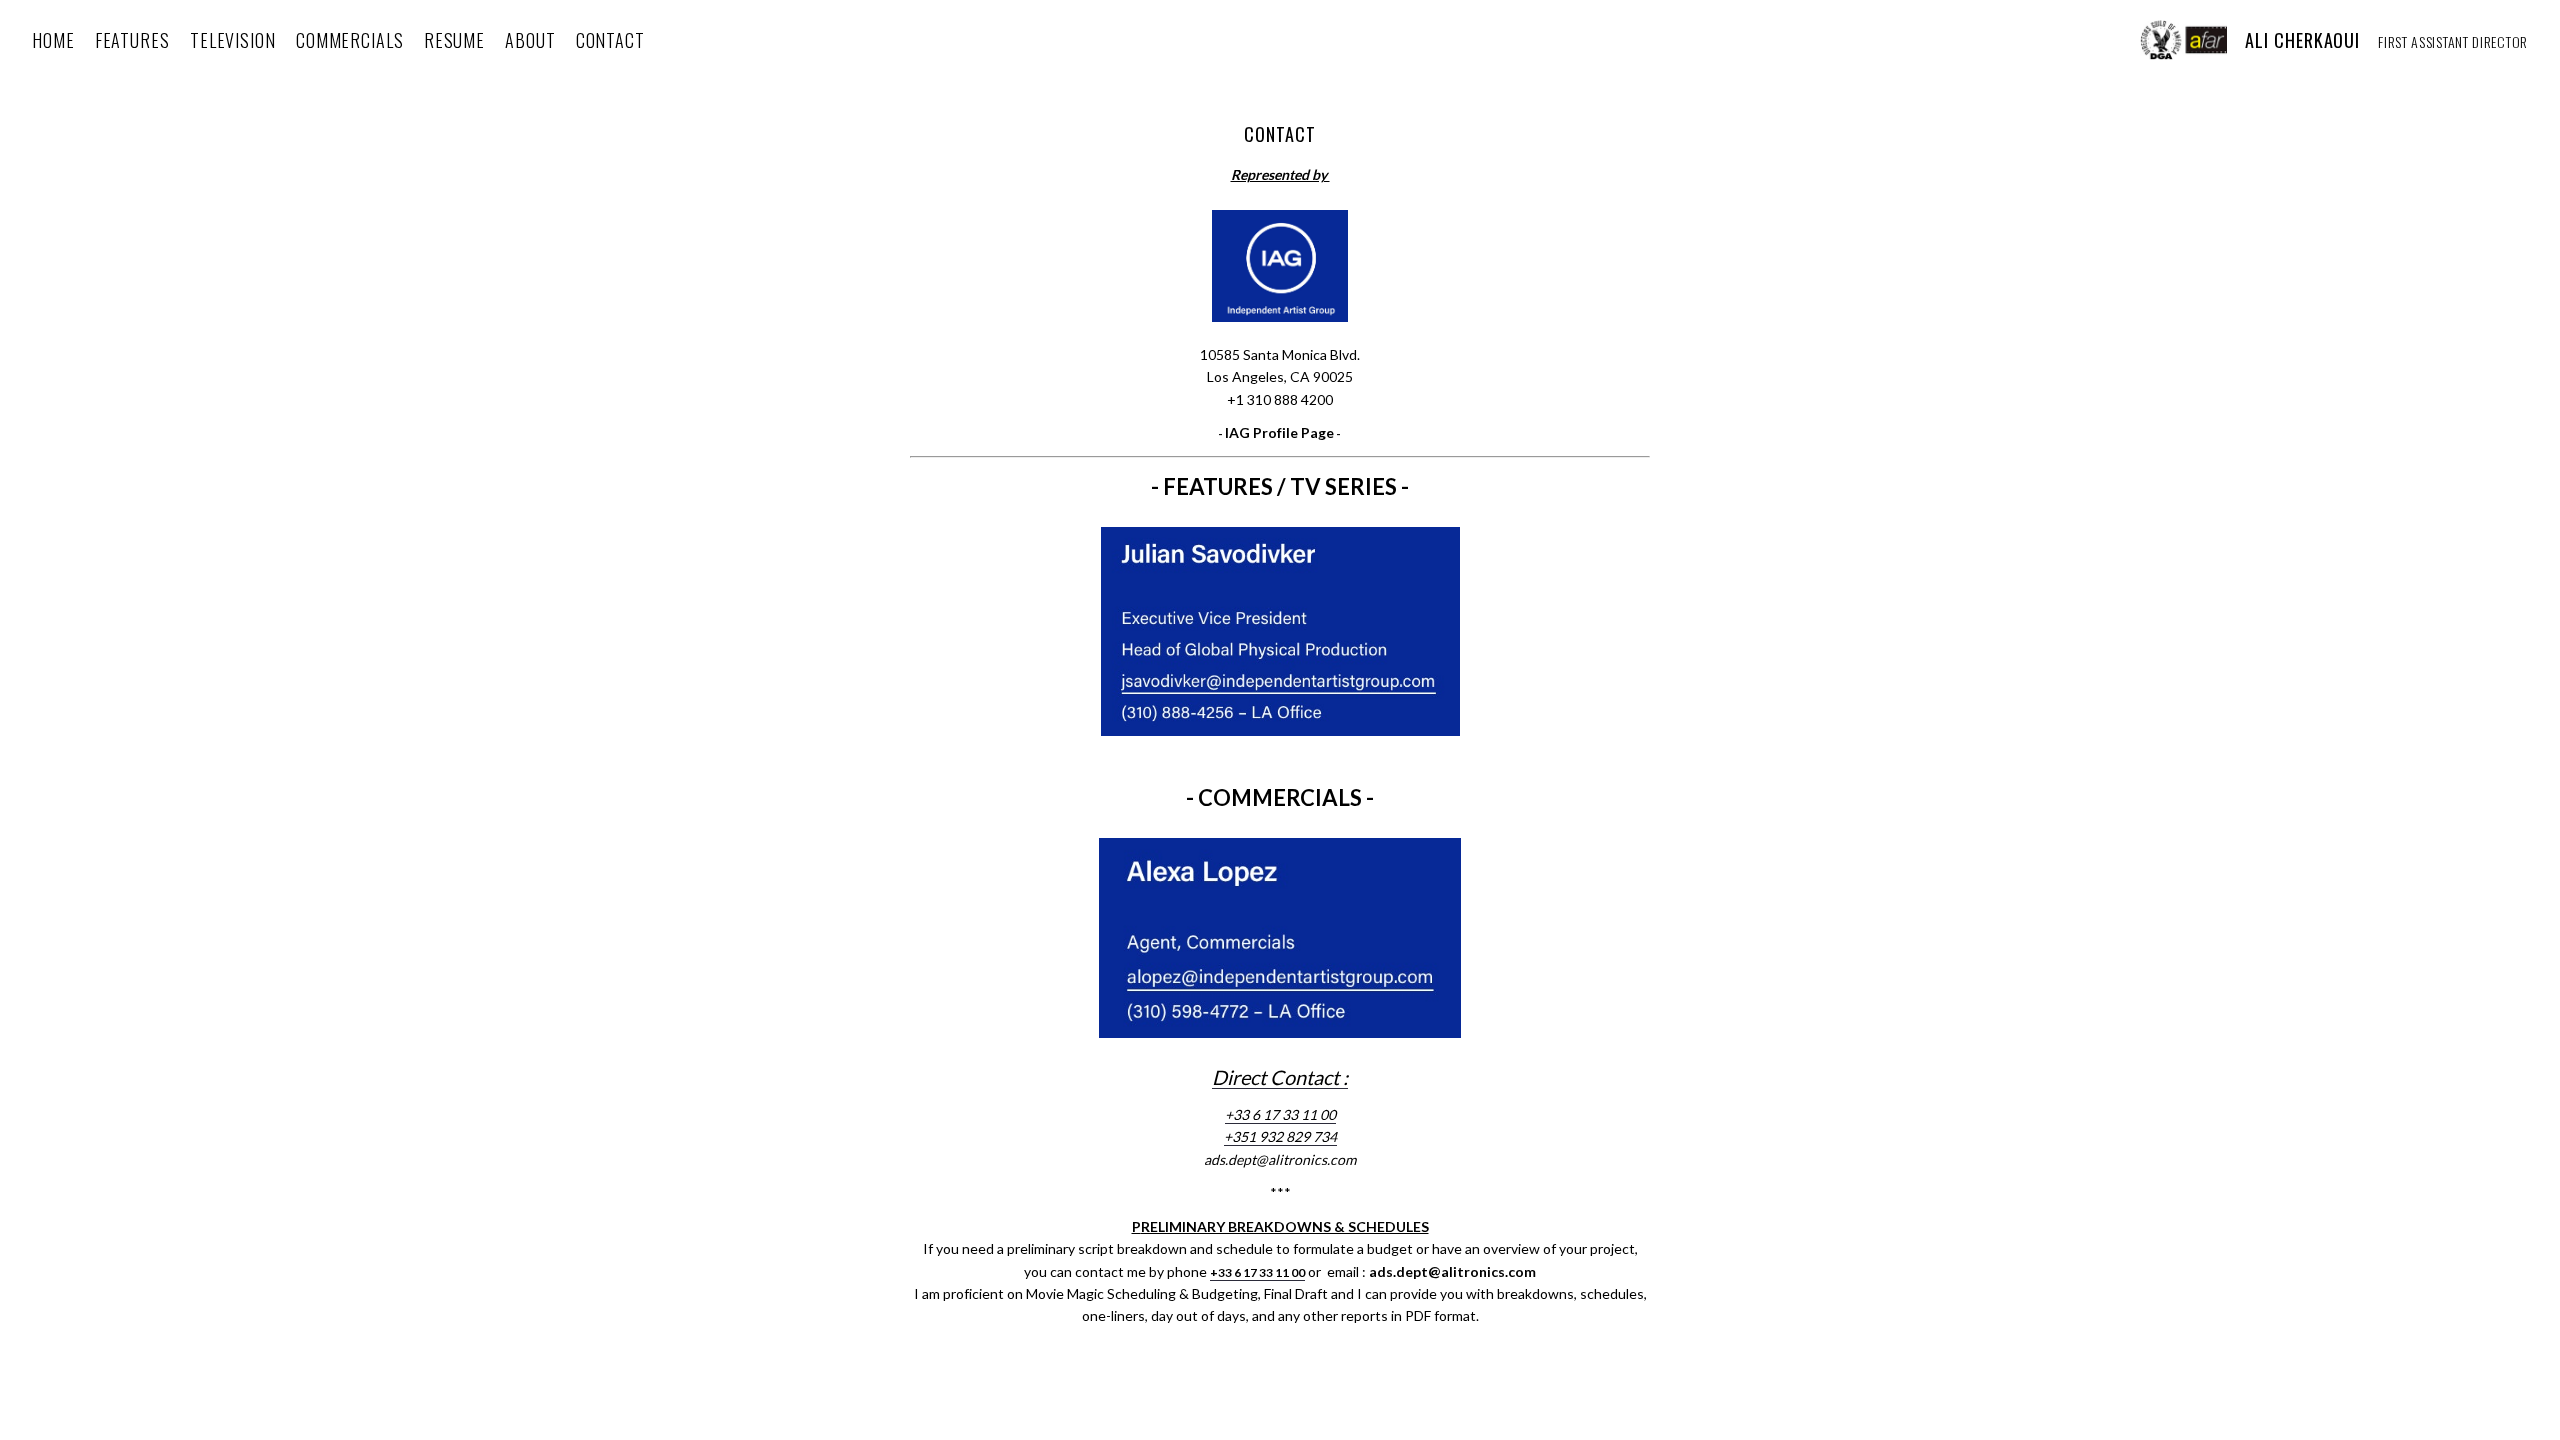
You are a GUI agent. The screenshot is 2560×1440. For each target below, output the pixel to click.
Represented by (1280, 174)
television (233, 40)
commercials (350, 40)
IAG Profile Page (1279, 432)
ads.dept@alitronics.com (1280, 1159)
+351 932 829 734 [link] (1280, 1136)
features (132, 40)
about (530, 40)
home (53, 40)
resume (454, 40)
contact (610, 40)
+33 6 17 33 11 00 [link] (1280, 1114)
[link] (1280, 1080)
